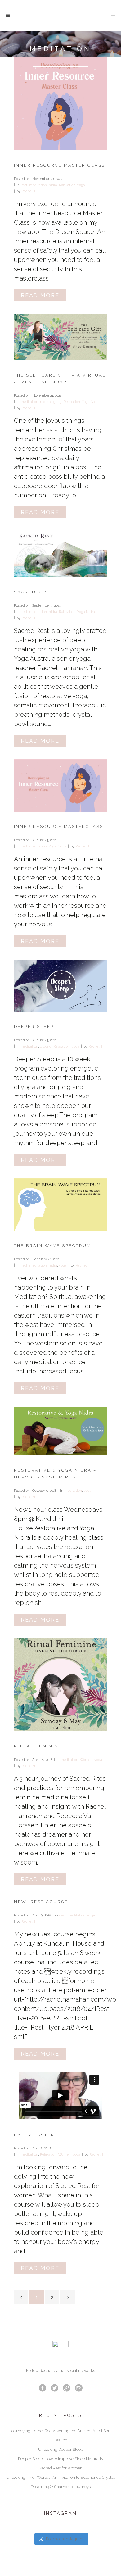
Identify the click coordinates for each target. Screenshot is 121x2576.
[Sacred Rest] (60, 554)
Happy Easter (34, 2135)
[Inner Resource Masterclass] (60, 786)
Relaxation (67, 185)
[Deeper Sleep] (60, 986)
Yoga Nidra (91, 402)
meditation (38, 185)
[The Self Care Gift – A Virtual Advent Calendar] (60, 337)
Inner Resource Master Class (60, 165)
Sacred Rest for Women (61, 2468)
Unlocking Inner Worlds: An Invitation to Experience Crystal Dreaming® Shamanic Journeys (60, 2482)
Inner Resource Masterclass (59, 827)
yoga (81, 185)
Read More (40, 295)
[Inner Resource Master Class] (60, 104)
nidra (53, 185)
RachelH (28, 191)
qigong (56, 402)
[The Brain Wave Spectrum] (60, 1205)
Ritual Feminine (38, 1746)
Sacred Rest (33, 592)
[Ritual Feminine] (60, 1685)
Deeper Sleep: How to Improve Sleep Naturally (61, 2459)
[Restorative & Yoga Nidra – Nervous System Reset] (60, 1431)
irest (24, 185)
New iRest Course (41, 1902)
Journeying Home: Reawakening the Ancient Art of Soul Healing (61, 2435)
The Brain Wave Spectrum (53, 1246)
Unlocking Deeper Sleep (61, 2449)
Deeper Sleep (34, 1027)
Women (86, 1760)
